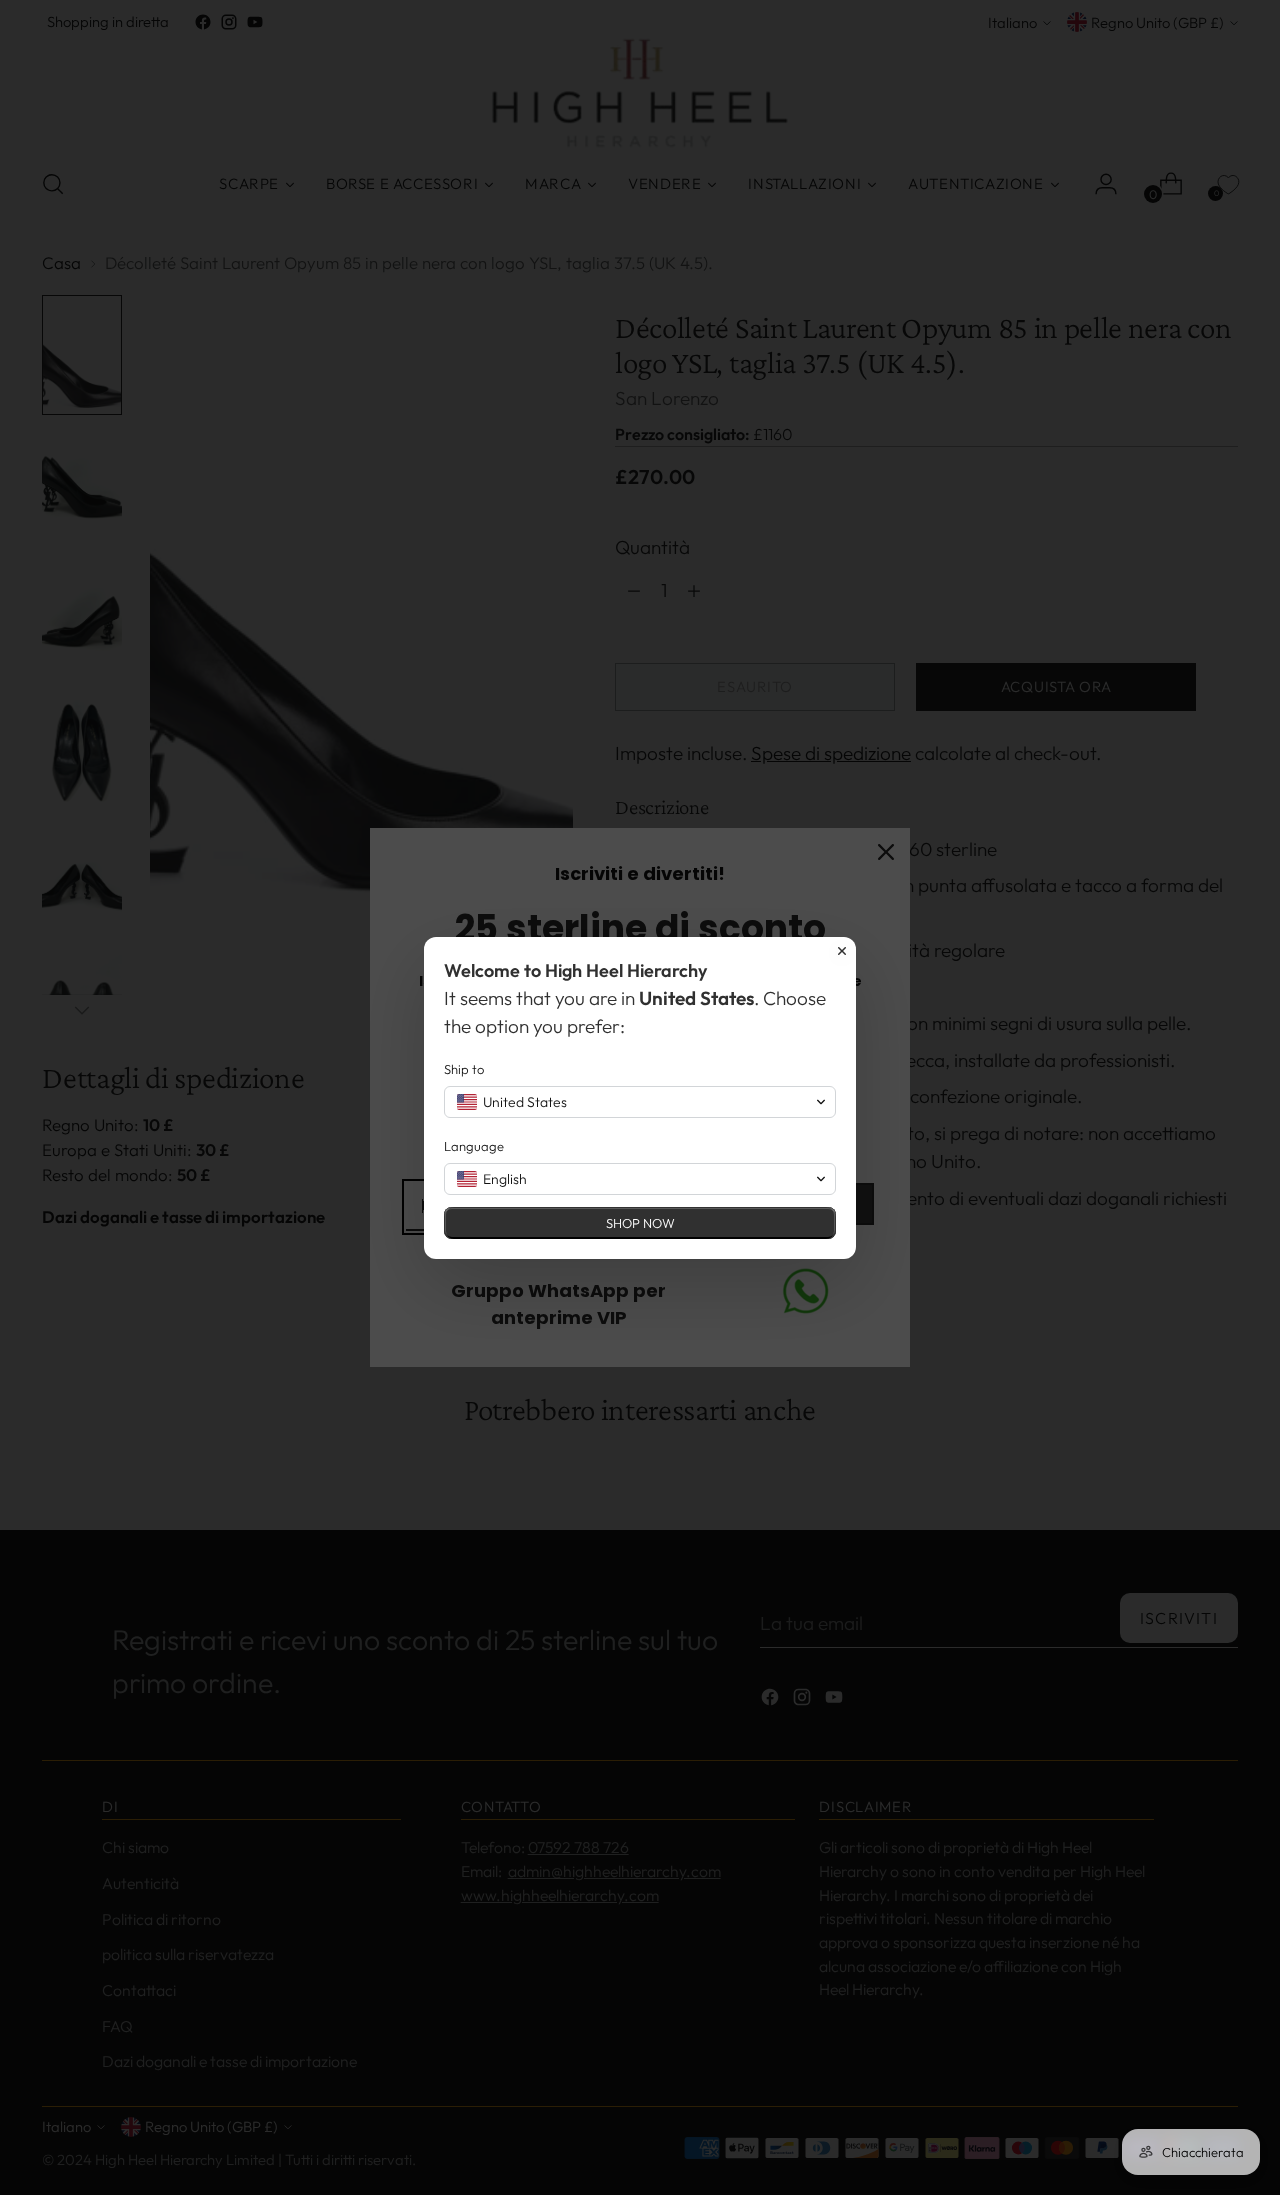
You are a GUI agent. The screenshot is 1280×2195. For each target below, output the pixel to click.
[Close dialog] (842, 951)
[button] (640, 1102)
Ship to (464, 1069)
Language (474, 1146)
